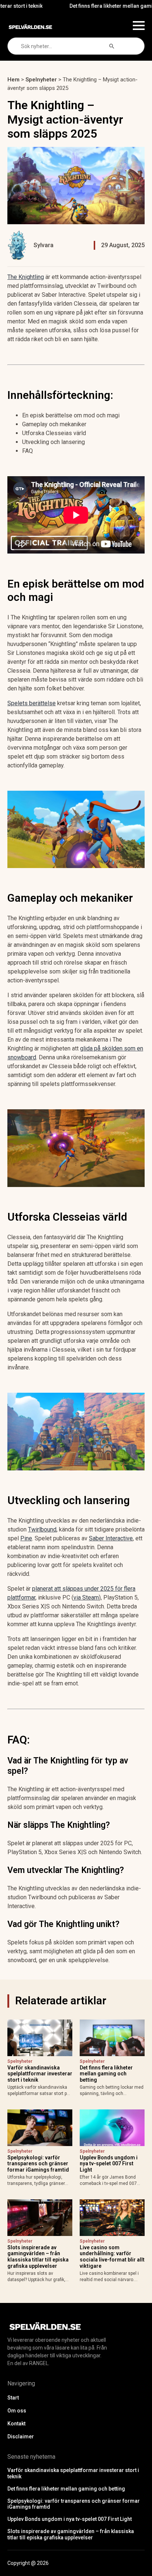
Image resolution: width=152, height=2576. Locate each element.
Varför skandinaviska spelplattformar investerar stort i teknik (40, 2074)
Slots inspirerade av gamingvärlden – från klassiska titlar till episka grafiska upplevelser (38, 2257)
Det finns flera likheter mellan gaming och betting (106, 2074)
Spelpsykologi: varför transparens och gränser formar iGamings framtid (38, 2164)
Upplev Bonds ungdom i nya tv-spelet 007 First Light (109, 2164)
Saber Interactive (111, 1538)
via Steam (86, 1598)
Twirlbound (42, 1529)
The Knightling (26, 277)
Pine (26, 1538)
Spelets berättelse (32, 703)
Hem (13, 80)
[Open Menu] (139, 26)
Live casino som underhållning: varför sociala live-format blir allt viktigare (112, 2257)
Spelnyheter (41, 80)
